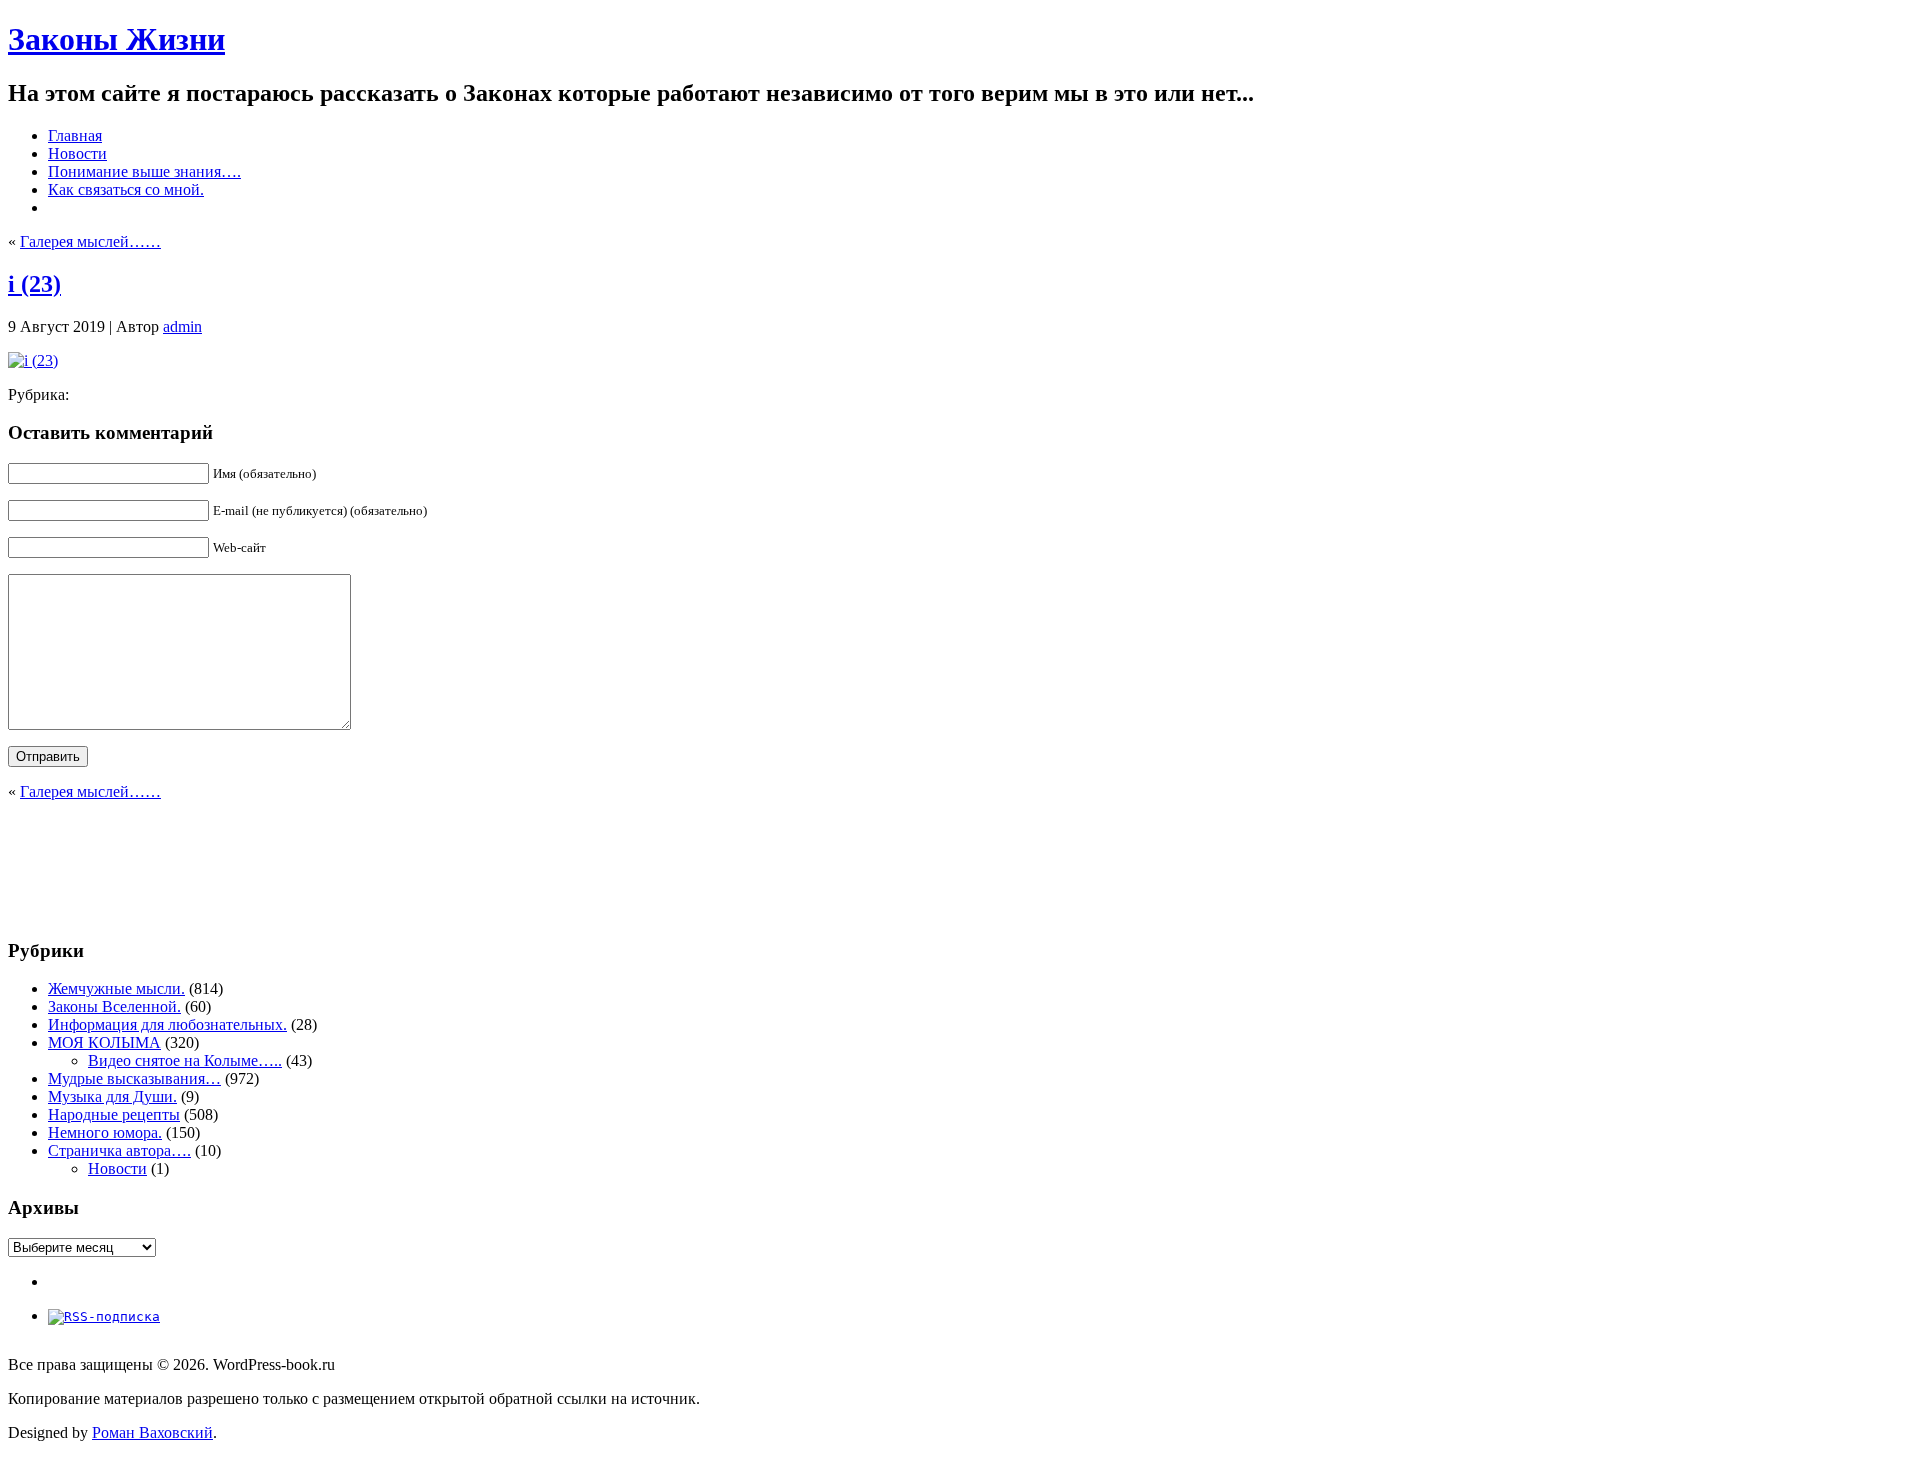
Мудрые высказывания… (134, 1078)
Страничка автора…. (119, 1150)
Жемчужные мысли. (116, 988)
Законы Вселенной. (114, 1006)
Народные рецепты (114, 1114)
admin (182, 326)
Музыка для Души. (112, 1096)
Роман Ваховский (152, 1432)
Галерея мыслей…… (90, 241)
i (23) (34, 284)
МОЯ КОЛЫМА (104, 1042)
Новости (117, 1168)
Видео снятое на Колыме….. (185, 1060)
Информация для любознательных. (167, 1024)
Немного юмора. (105, 1132)
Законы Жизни (116, 39)
